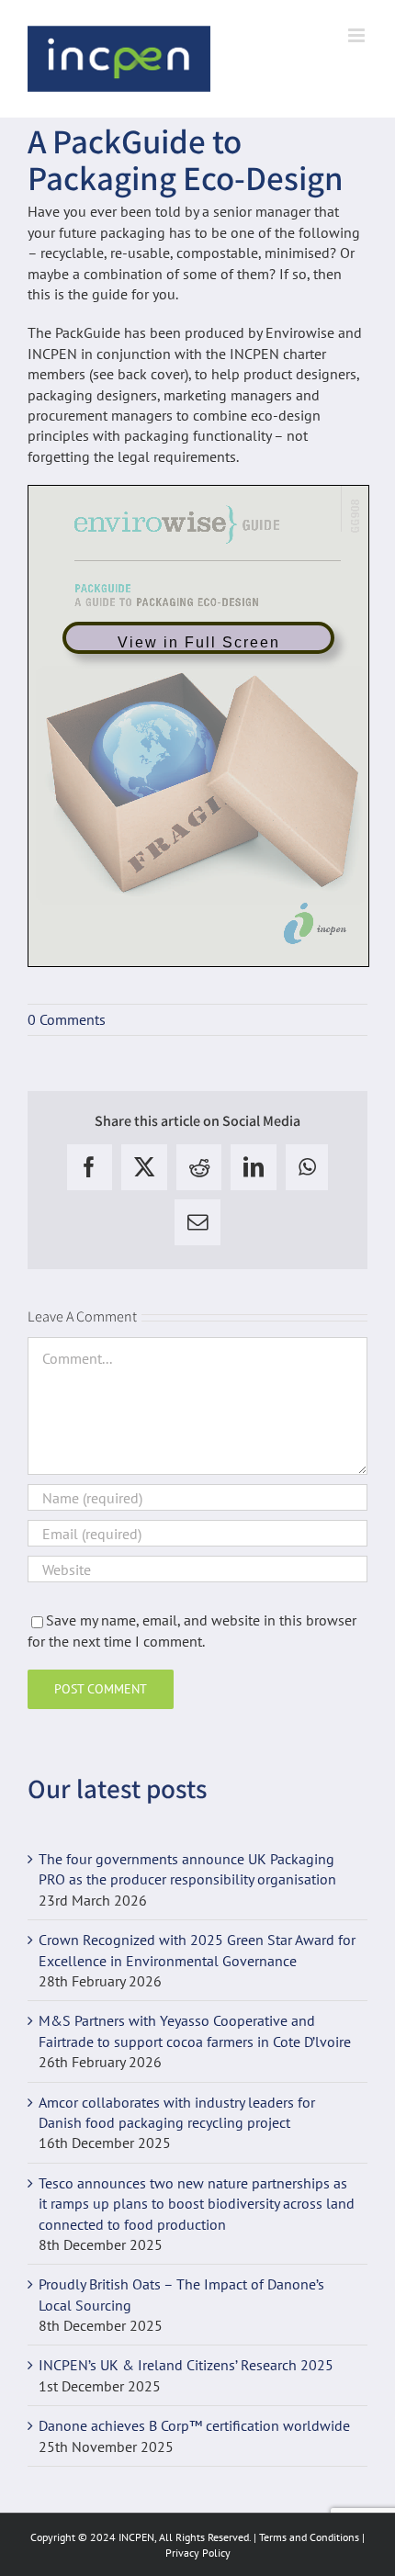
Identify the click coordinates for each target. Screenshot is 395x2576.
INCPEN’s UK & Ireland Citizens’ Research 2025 (186, 2365)
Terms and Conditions (309, 2537)
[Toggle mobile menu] (358, 35)
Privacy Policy (198, 2553)
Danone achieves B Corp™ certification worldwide (194, 2425)
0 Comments (67, 1019)
